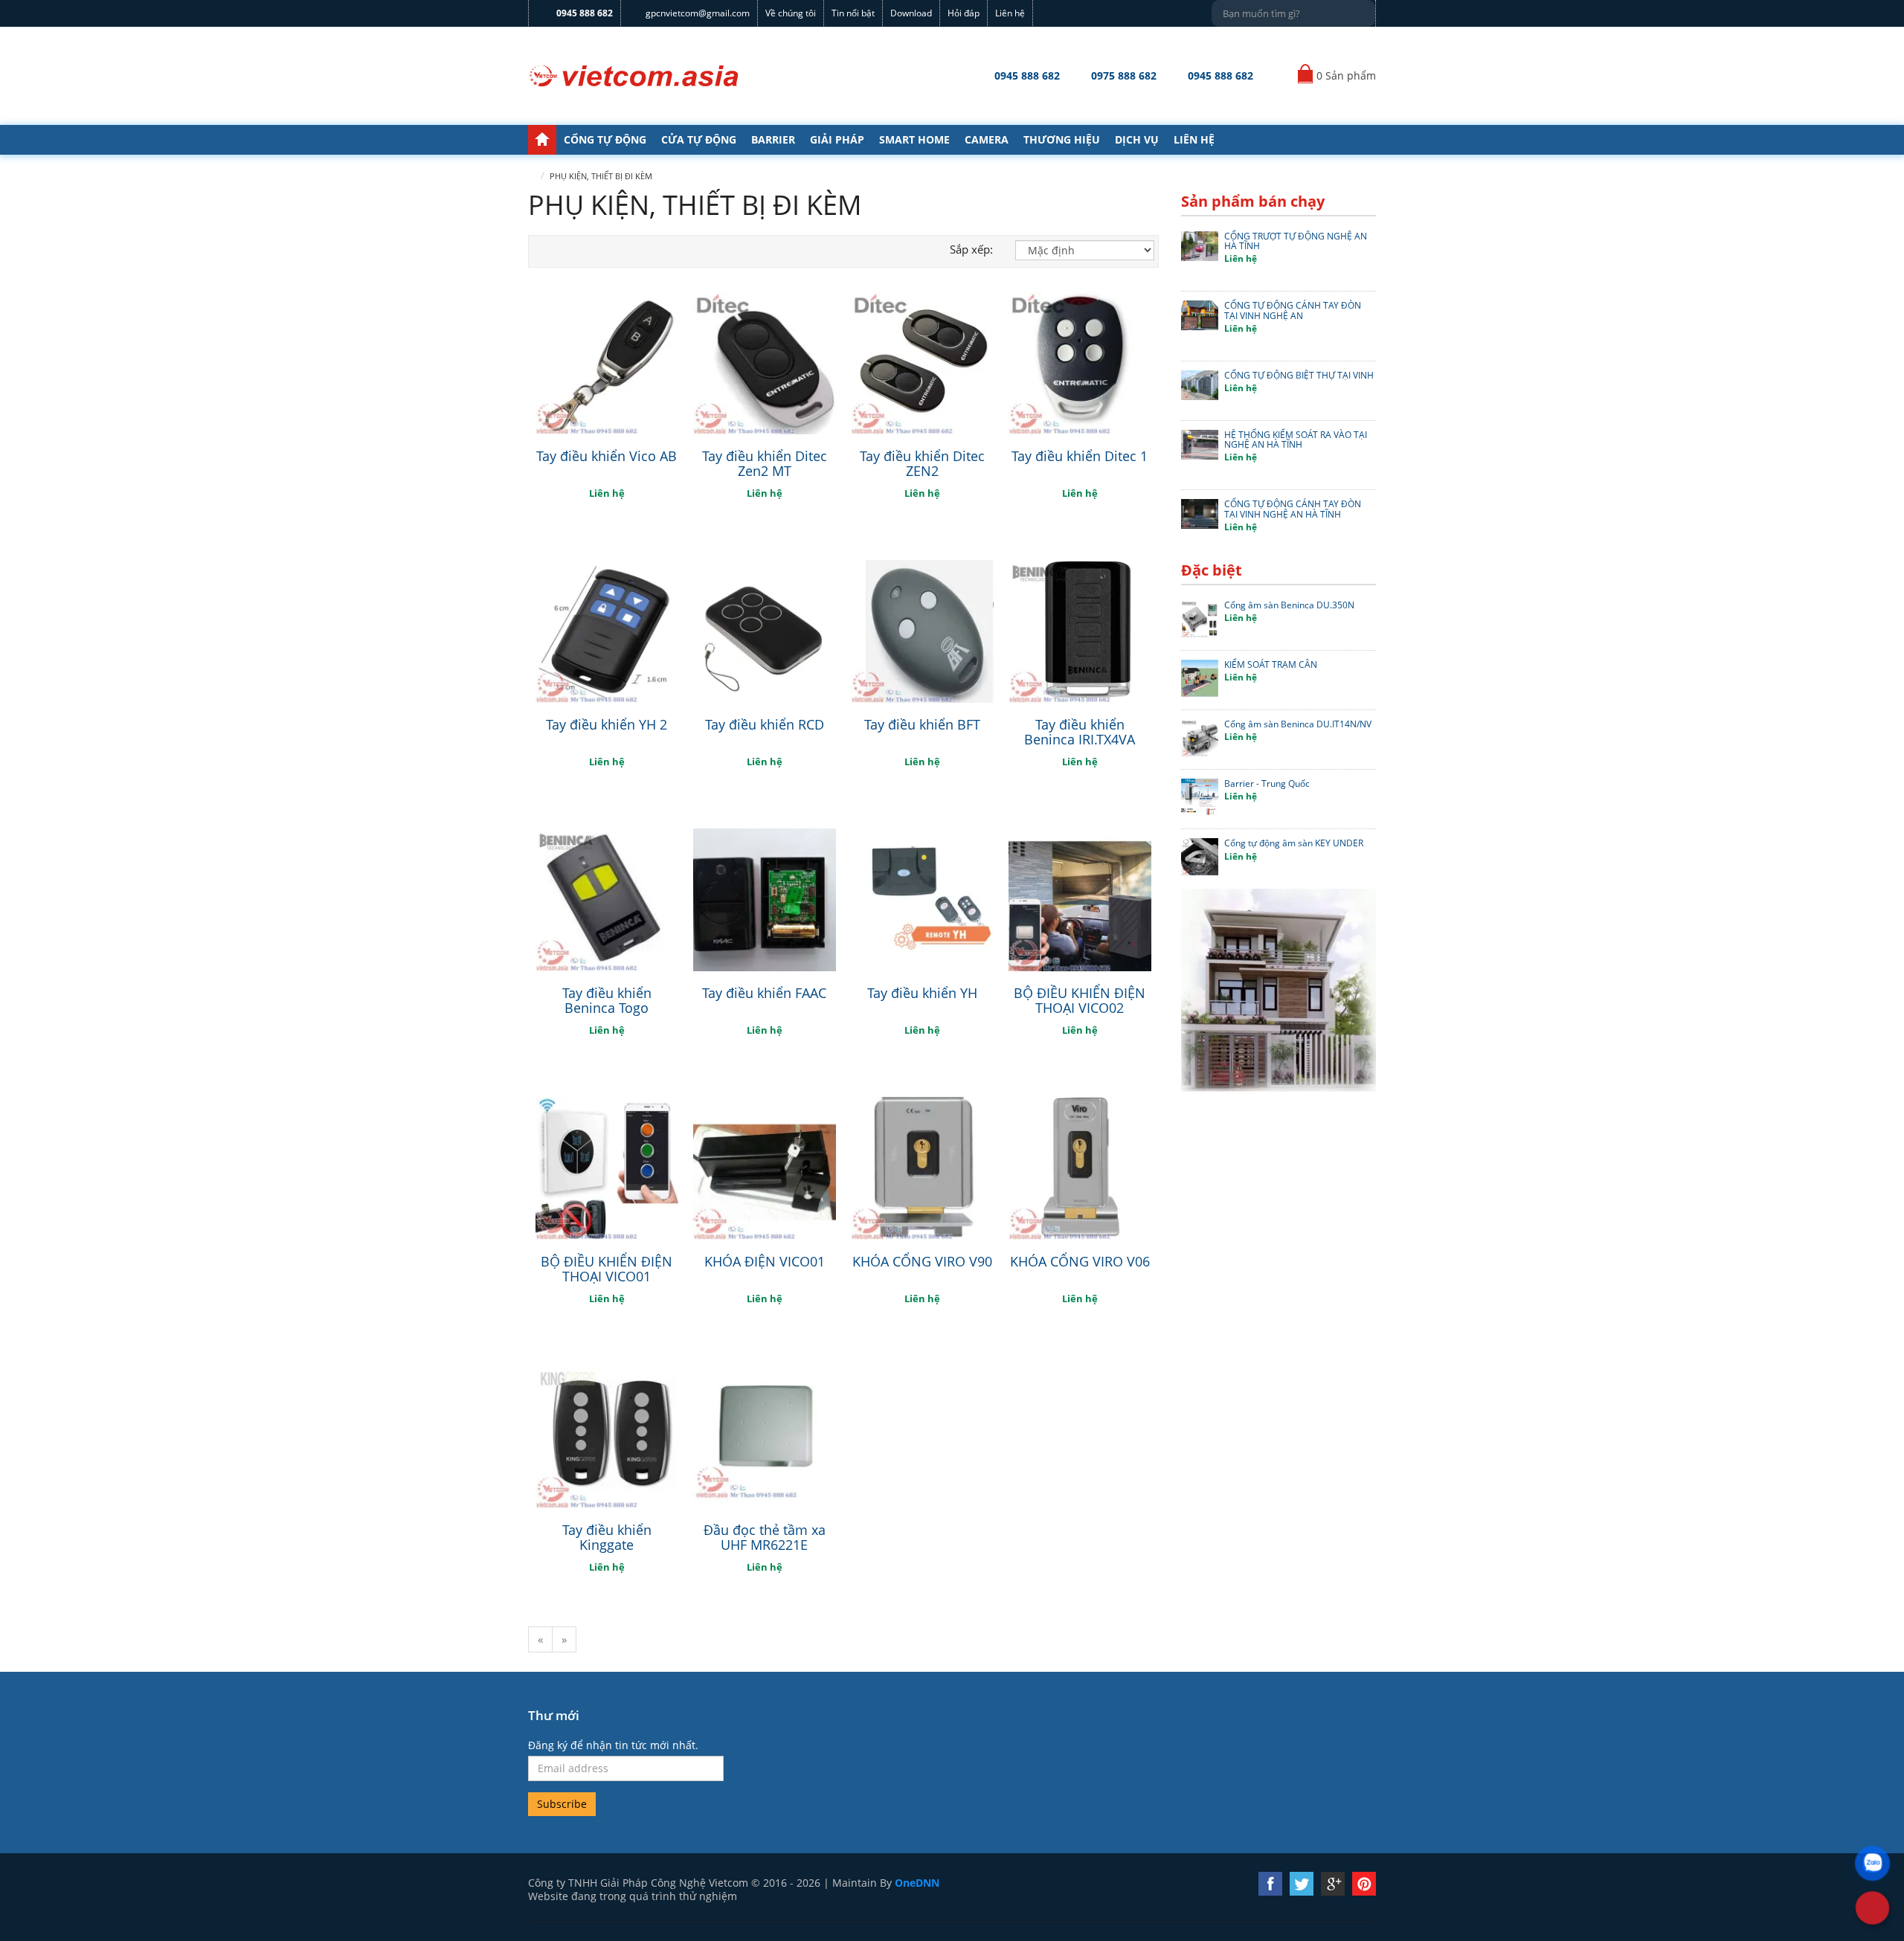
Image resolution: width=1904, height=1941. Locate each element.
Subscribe (562, 1804)
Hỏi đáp (964, 13)
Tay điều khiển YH (922, 993)
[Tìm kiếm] (1362, 11)
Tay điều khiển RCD (765, 724)
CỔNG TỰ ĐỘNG (605, 139)
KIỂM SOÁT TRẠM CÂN (1271, 664)
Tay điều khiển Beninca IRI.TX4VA (1080, 732)
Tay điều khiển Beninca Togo (607, 1000)
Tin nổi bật (853, 13)
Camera (987, 139)
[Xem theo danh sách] (538, 251)
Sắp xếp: (971, 249)
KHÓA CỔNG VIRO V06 (1080, 1261)
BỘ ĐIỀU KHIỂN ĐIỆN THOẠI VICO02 (1080, 1000)
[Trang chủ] (542, 140)
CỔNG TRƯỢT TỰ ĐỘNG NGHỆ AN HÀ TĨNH (1296, 241)
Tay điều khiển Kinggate (607, 1537)
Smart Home (914, 139)
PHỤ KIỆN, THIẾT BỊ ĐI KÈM (601, 176)
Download (911, 13)
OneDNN (917, 1883)
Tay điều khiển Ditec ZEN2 (922, 463)
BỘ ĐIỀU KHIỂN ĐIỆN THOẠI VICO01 (607, 1269)
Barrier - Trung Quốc (1267, 783)
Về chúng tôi (791, 13)
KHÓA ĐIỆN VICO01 (765, 1261)
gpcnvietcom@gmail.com (698, 13)
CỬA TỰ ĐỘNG (699, 139)
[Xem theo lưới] (555, 251)
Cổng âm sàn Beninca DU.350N (1289, 605)
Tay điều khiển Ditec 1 (1080, 456)
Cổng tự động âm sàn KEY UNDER (1294, 843)
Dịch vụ (1137, 139)
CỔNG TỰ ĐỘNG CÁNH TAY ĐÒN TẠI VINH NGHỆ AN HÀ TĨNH (1293, 509)
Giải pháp (837, 139)
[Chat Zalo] (1872, 1863)
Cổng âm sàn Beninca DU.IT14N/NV (1298, 724)
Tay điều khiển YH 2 (607, 724)
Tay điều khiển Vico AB (607, 456)
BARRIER (773, 139)
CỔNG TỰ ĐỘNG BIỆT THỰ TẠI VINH (1299, 375)
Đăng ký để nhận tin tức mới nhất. (613, 1745)
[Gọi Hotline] (1873, 1908)
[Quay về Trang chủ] (634, 76)
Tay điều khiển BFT (922, 724)
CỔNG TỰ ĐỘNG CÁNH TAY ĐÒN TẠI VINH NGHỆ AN (1293, 310)
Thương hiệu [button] (1062, 139)
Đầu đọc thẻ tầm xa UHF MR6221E (765, 1537)
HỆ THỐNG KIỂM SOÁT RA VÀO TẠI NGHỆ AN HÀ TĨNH (1296, 440)
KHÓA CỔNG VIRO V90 (922, 1261)
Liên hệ (1010, 13)
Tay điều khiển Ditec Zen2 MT (765, 463)
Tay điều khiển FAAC (764, 993)
